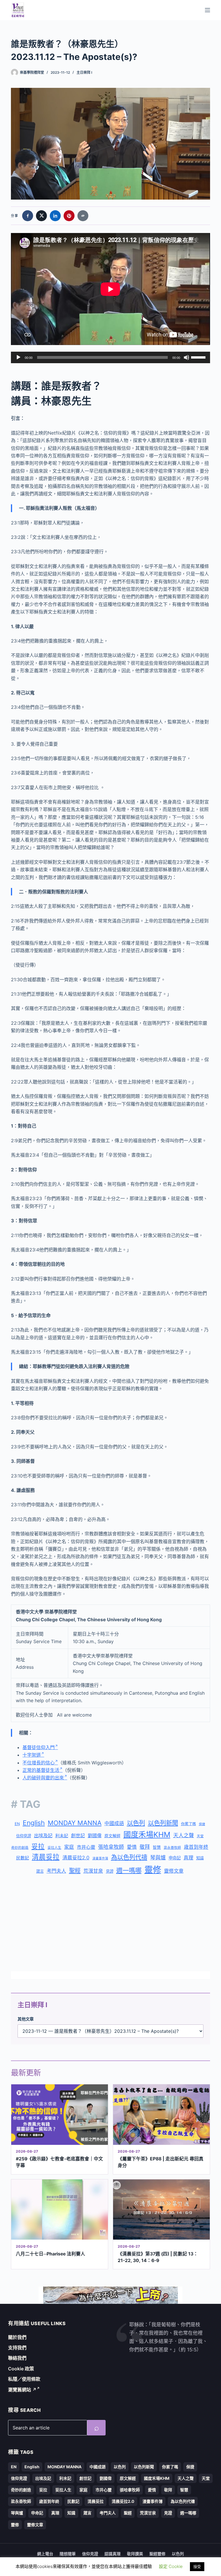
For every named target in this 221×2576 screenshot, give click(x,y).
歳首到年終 (196, 1847)
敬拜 (145, 1847)
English (34, 1823)
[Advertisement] (111, 1924)
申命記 (175, 1858)
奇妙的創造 (20, 1848)
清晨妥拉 (46, 1857)
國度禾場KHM (147, 1835)
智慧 (157, 1847)
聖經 (75, 1871)
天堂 (200, 1836)
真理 (188, 1858)
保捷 (202, 1824)
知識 (200, 1858)
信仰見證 (24, 1836)
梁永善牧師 (172, 1848)
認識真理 (113, 2554)
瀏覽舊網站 (22, 2390)
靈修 (153, 1870)
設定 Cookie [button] (171, 2566)
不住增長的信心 (39, 1763)
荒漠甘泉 (93, 1871)
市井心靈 (86, 1847)
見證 (110, 1871)
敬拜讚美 (135, 2554)
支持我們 (17, 2348)
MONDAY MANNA (75, 1823)
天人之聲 (184, 1835)
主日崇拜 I (84, 72)
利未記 (62, 1836)
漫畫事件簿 (100, 1858)
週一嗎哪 (129, 1870)
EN (17, 1824)
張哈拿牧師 (111, 1847)
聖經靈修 (157, 2554)
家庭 (69, 1847)
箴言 (40, 1871)
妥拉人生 (54, 1848)
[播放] (18, 357)
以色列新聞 (163, 1823)
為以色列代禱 (129, 1857)
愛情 (132, 1847)
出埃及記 (43, 1836)
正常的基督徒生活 (41, 1770)
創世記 (78, 1836)
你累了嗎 (188, 1824)
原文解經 (113, 1836)
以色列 (136, 1823)
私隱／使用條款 (24, 2379)
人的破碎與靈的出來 (43, 1778)
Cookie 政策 (21, 2369)
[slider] (199, 357)
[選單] (207, 10)
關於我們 (17, 2337)
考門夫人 (56, 1871)
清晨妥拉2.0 (76, 1858)
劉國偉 (95, 1836)
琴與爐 (158, 1858)
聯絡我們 (17, 2358)
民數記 (23, 1858)
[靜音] (186, 357)
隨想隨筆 (68, 2554)
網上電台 (45, 2554)
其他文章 (26, 2019)
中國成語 (114, 1823)
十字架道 (32, 1755)
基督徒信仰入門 (39, 1747)
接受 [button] (197, 2566)
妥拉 (38, 1846)
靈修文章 (174, 1871)
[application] (110, 357)
